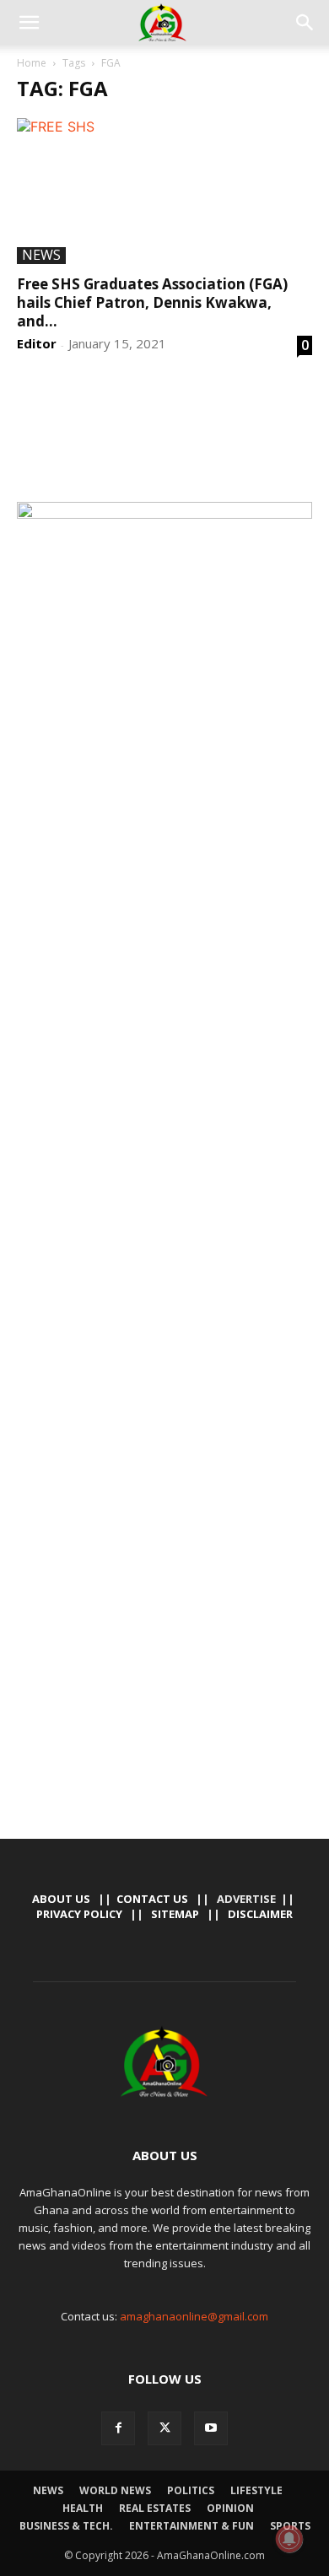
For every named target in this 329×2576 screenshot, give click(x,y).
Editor (37, 343)
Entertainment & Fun (191, 2526)
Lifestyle (256, 2490)
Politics (191, 2490)
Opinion (230, 2508)
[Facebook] (118, 2428)
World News (115, 2490)
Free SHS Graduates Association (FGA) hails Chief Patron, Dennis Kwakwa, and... (152, 302)
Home (32, 63)
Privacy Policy (79, 1914)
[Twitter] (164, 2428)
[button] (29, 23)
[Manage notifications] (289, 2539)
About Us (61, 1899)
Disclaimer (260, 1914)
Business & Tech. (66, 2526)
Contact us (152, 1899)
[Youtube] (211, 2428)
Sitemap (175, 1914)
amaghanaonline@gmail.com (194, 2316)
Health (83, 2508)
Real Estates (155, 2508)
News (41, 256)
